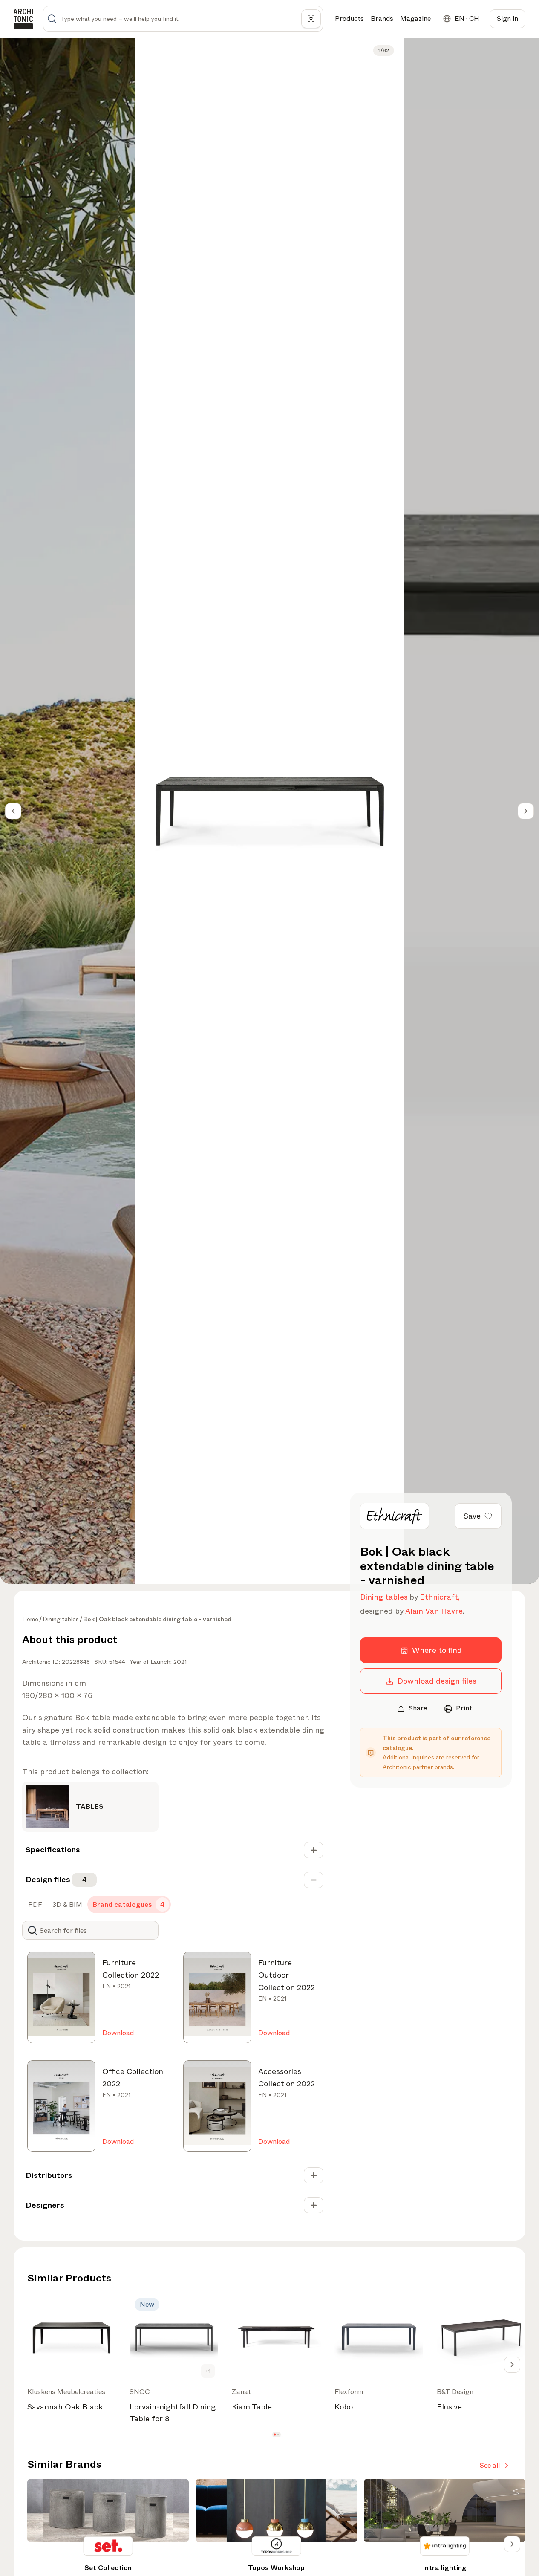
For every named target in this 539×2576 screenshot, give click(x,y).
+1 (208, 2371)
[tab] (34, 1905)
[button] (275, 2435)
